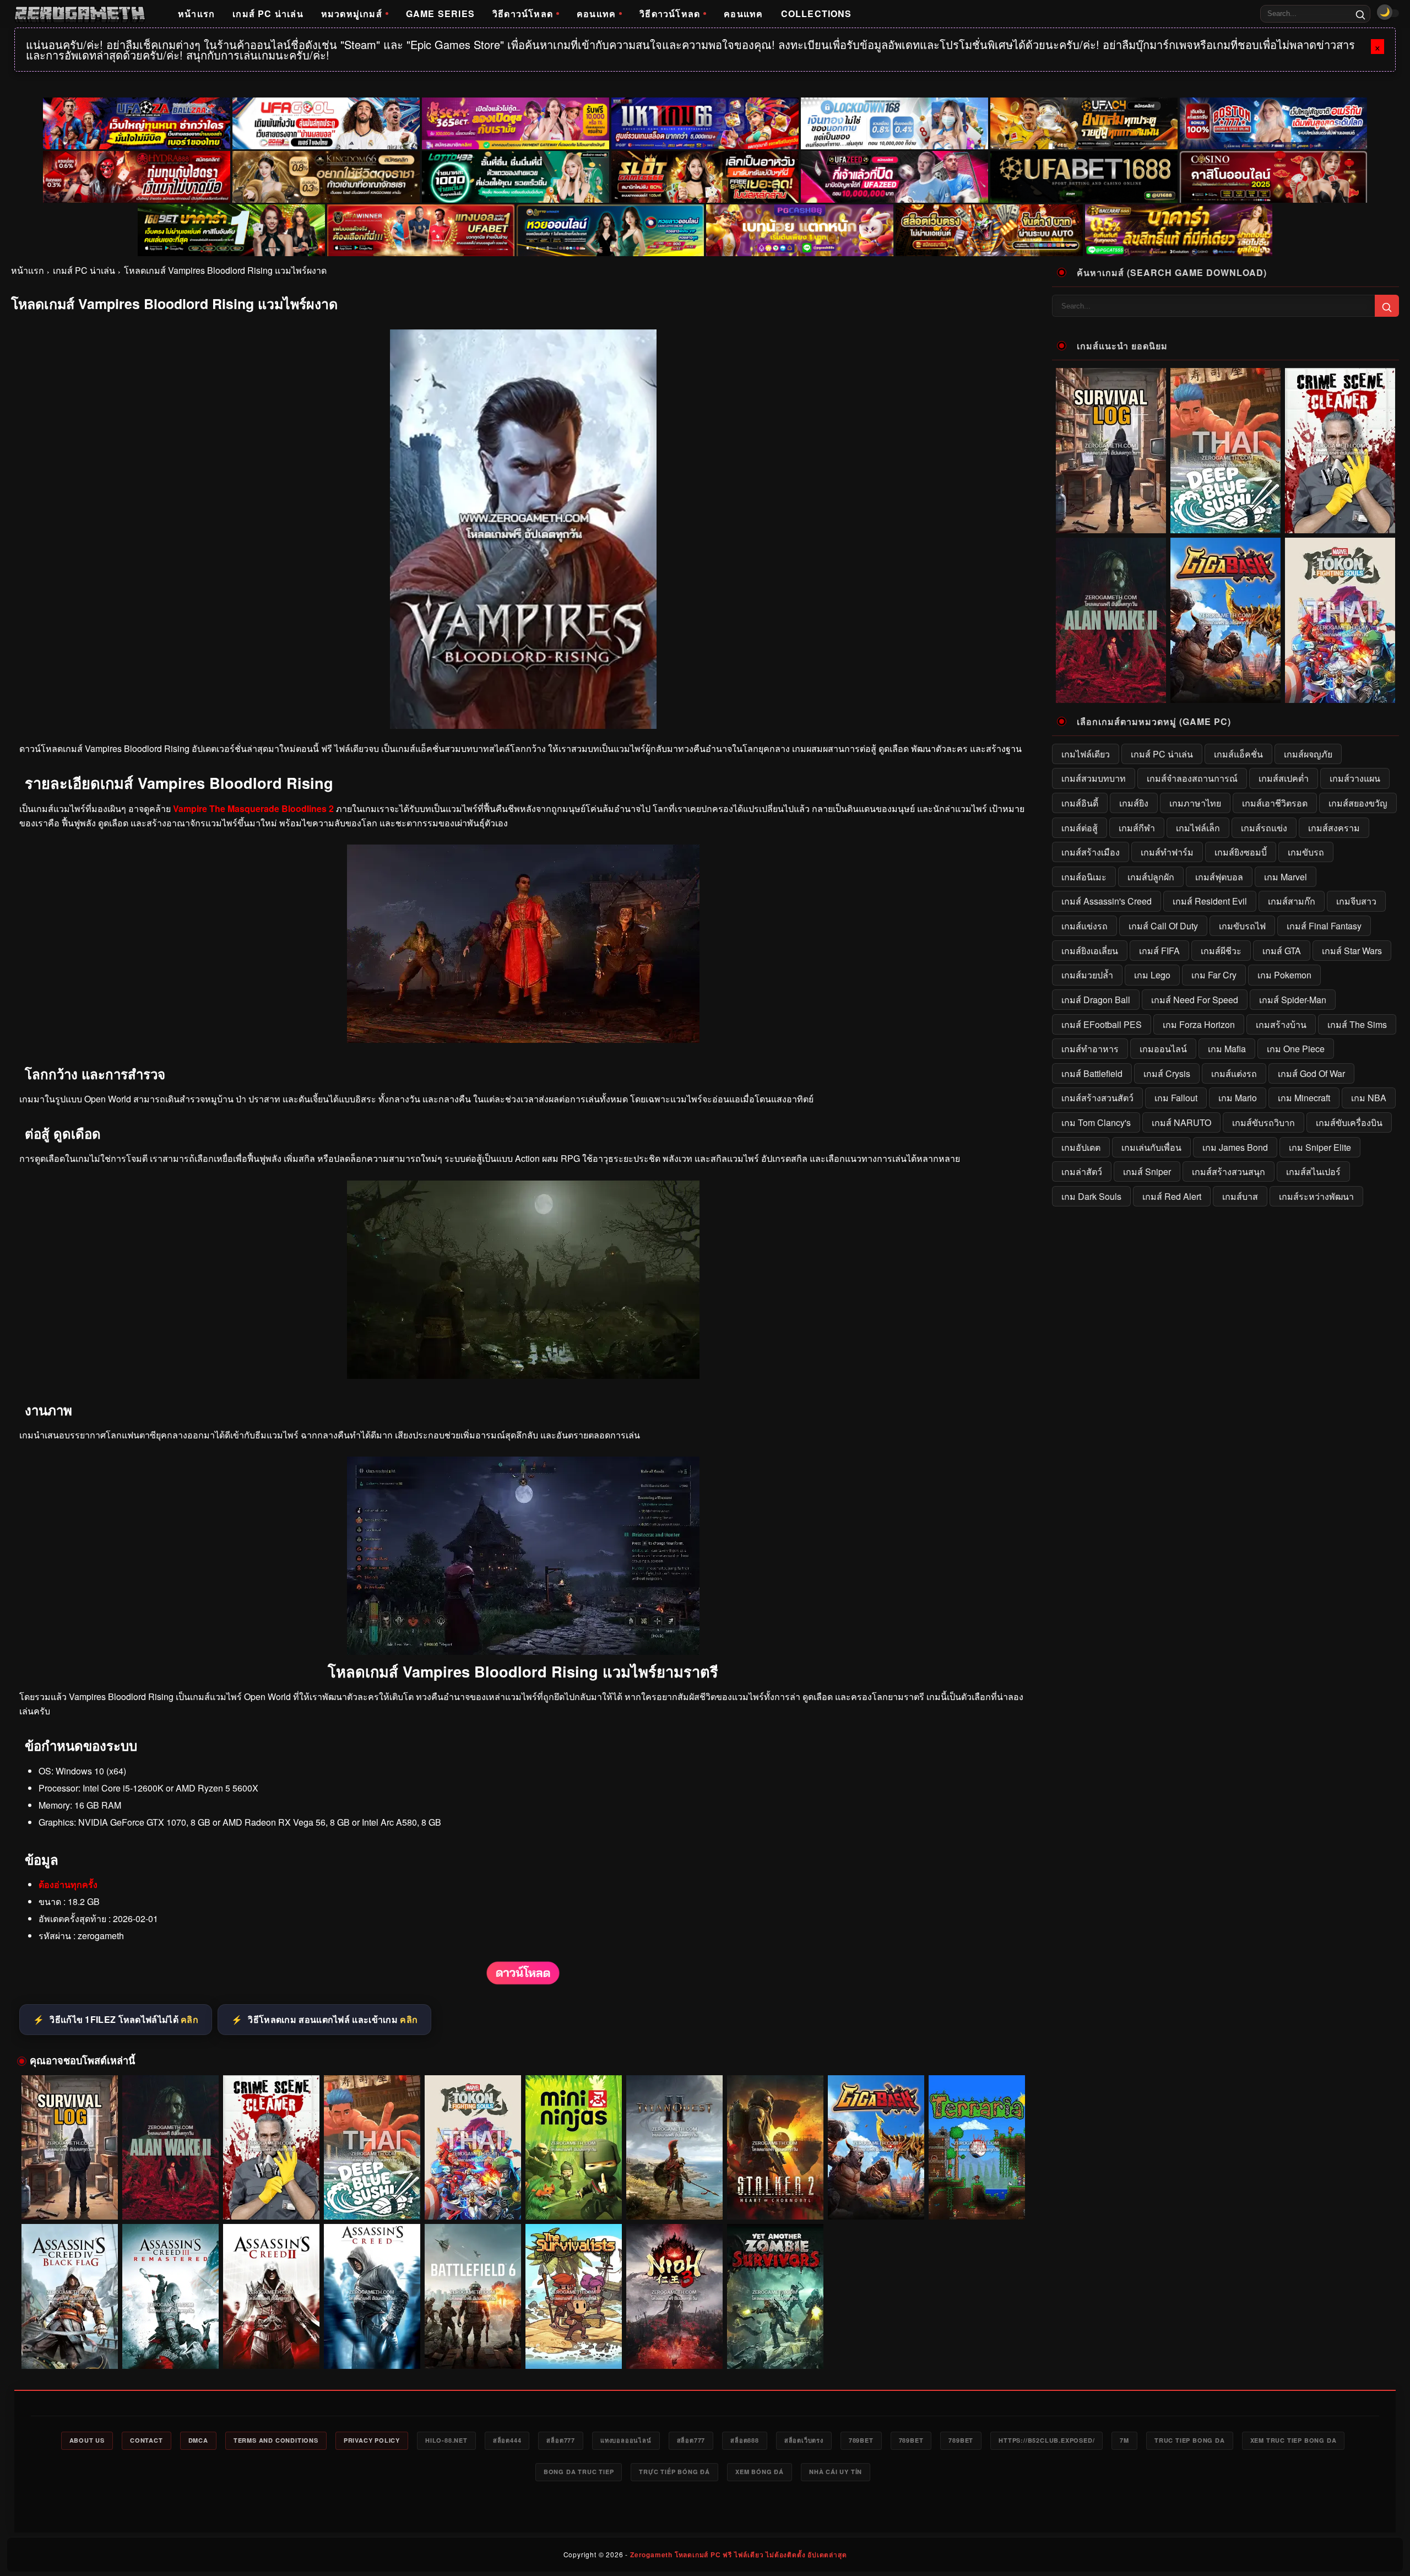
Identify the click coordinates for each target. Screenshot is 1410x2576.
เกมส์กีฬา (1137, 828)
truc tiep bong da (1190, 2440)
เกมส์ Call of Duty (1163, 926)
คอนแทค (596, 13)
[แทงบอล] (421, 230)
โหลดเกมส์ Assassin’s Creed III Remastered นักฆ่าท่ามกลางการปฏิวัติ (170, 2348)
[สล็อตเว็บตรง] (800, 230)
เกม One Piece (1296, 1049)
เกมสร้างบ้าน (1281, 1024)
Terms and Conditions (276, 2440)
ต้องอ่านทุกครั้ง (68, 1884)
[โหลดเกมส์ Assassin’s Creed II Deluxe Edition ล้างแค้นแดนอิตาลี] (271, 2296)
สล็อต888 (745, 2440)
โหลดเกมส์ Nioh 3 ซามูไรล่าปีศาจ (674, 2353)
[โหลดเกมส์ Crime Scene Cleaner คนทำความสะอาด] (271, 2148)
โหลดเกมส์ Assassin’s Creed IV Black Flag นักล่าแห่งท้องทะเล (70, 2348)
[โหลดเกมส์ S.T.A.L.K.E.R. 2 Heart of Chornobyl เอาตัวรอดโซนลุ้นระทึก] (775, 2148)
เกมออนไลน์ (1163, 1049)
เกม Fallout (1176, 1098)
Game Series (440, 13)
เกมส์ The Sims (1357, 1024)
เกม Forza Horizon (1199, 1024)
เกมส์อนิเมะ (1084, 877)
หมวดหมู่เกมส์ (352, 13)
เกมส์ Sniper (1147, 1171)
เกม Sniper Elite (1320, 1147)
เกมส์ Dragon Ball (1096, 1000)
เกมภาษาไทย (1195, 803)
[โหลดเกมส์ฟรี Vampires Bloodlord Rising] (523, 1039)
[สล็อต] (989, 230)
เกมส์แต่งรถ (1234, 1073)
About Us (87, 2440)
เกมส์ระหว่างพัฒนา (1316, 1196)
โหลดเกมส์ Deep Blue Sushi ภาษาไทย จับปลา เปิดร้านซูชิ (372, 2199)
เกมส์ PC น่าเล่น (268, 13)
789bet (861, 2440)
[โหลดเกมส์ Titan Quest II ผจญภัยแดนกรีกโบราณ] (674, 2148)
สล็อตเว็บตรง (804, 2440)
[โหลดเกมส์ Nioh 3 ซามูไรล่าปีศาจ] (674, 2296)
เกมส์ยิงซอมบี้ (1241, 852)
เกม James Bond (1235, 1147)
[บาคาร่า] (231, 230)
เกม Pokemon (1284, 975)
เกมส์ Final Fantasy (1324, 926)
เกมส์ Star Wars (1352, 951)
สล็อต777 (561, 2440)
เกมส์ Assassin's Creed (1107, 901)
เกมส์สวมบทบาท (1094, 778)
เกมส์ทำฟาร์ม (1167, 852)
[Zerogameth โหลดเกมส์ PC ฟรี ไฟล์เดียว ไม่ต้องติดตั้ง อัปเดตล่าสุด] (80, 14)
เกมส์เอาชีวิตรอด (1275, 803)
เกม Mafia (1227, 1049)
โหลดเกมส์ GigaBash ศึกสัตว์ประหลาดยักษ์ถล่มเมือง (876, 2199)
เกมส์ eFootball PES (1102, 1024)
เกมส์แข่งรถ (1084, 926)
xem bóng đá (760, 2472)
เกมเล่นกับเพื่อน (1151, 1147)
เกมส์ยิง (1134, 803)
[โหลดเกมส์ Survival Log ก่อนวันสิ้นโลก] (70, 2148)
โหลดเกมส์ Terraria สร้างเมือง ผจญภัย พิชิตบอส (977, 2204)
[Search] (1360, 14)
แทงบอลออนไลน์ (626, 2440)
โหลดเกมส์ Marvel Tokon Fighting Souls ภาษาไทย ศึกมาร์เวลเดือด (473, 2199)
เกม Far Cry (1214, 975)
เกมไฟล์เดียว (1086, 754)
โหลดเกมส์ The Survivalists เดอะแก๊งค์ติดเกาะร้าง (574, 2348)
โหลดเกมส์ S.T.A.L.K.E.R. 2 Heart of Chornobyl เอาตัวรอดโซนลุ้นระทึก (775, 2199)
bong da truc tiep (579, 2472)
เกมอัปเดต (1081, 1147)
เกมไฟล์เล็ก (1198, 828)
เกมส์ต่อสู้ (1080, 828)
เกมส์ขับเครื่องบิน (1349, 1122)
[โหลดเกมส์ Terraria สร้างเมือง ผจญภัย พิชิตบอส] (977, 2148)
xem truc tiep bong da (1294, 2440)
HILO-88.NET (446, 2440)
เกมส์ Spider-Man (1293, 1000)
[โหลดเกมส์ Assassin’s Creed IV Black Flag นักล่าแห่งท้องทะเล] (70, 2296)
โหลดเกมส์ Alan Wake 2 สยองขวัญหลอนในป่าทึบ (170, 2204)
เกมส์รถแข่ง (1264, 828)
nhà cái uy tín (836, 2472)
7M (1124, 2440)
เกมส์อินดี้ (1080, 803)
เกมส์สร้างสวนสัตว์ (1097, 1098)
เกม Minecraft (1304, 1098)
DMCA (198, 2440)
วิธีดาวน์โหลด (523, 13)
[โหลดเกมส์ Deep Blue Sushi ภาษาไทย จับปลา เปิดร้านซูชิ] (372, 2148)
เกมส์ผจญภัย (1308, 754)
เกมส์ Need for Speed (1195, 1000)
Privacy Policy (372, 2440)
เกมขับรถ (1306, 852)
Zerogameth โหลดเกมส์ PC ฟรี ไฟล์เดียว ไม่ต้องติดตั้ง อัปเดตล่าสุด (738, 2555)
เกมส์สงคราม (1334, 828)
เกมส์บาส (1240, 1196)
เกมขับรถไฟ (1242, 926)
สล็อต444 (507, 2440)
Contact (147, 2440)
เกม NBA (1369, 1098)
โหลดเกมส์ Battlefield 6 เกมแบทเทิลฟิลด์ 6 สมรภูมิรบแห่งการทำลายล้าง (473, 2348)
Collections (817, 13)
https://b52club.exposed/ (1046, 2440)
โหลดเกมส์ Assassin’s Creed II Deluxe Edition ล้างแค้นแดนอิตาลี (271, 2348)
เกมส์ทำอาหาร (1090, 1049)
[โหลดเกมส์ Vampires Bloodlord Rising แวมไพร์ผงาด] (523, 1982)
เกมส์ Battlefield (1092, 1073)
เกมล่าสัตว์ (1082, 1171)
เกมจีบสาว (1356, 901)
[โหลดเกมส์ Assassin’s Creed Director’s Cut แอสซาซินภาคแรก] (372, 2296)
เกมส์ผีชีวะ (1221, 951)
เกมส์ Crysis (1167, 1073)
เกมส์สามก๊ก (1292, 901)
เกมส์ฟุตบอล (1219, 877)
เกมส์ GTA (1282, 951)
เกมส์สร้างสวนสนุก (1229, 1171)
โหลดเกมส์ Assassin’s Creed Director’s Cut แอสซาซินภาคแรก (372, 2348)
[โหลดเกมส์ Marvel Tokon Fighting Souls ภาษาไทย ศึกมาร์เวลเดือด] (473, 2148)
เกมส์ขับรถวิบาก (1263, 1122)
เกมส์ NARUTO (1181, 1122)
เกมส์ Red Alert (1172, 1196)
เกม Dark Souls (1091, 1196)
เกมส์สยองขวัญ (1358, 803)
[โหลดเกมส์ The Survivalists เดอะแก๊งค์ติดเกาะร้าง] (574, 2296)
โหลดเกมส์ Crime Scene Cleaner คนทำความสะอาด (271, 2199)
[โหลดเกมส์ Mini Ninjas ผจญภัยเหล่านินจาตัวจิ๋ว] (574, 2148)
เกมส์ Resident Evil (1210, 901)
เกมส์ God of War (1311, 1073)
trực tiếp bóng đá (674, 2472)
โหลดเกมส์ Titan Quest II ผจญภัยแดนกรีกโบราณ (674, 2204)
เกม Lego (1152, 975)
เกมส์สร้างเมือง (1091, 852)
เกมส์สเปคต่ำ (1284, 778)
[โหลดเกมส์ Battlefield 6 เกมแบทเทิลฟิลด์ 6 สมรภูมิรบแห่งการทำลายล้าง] (473, 2296)
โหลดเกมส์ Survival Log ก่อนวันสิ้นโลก (69, 2204)
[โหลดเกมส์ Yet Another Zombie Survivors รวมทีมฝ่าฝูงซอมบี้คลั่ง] (775, 2296)
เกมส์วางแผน (1355, 778)
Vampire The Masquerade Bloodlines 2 (253, 808)
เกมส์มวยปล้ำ (1087, 975)
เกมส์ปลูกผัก (1151, 877)
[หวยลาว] (610, 230)
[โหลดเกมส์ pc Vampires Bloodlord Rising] (523, 1375)
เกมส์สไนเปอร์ (1313, 1171)
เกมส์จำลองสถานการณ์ (1192, 778)
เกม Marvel (1286, 877)
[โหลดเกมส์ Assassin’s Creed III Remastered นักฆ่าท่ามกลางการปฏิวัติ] (170, 2296)
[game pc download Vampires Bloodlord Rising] (523, 1651)
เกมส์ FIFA (1159, 951)
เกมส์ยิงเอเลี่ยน (1090, 951)
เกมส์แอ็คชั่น (1238, 754)
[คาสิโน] (1273, 177)
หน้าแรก (196, 13)
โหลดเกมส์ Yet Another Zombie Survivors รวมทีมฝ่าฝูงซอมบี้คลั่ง (775, 2348)
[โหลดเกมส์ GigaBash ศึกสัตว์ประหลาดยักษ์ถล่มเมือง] (876, 2148)
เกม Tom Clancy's (1096, 1122)
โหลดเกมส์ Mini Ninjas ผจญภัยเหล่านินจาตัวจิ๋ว (574, 2204)
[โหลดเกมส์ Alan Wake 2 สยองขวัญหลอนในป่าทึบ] (170, 2148)
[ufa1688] (1084, 177)
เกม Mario (1238, 1098)
